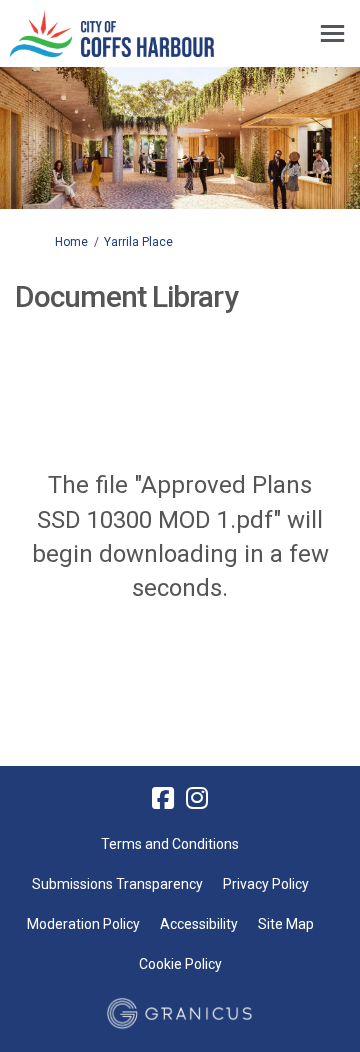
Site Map (286, 924)
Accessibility (199, 924)
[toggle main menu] (332, 33)
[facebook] (163, 798)
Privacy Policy (266, 884)
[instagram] (197, 798)
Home (71, 242)
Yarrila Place (138, 242)
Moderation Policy (83, 924)
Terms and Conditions (170, 844)
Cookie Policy (180, 964)
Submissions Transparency (117, 884)
